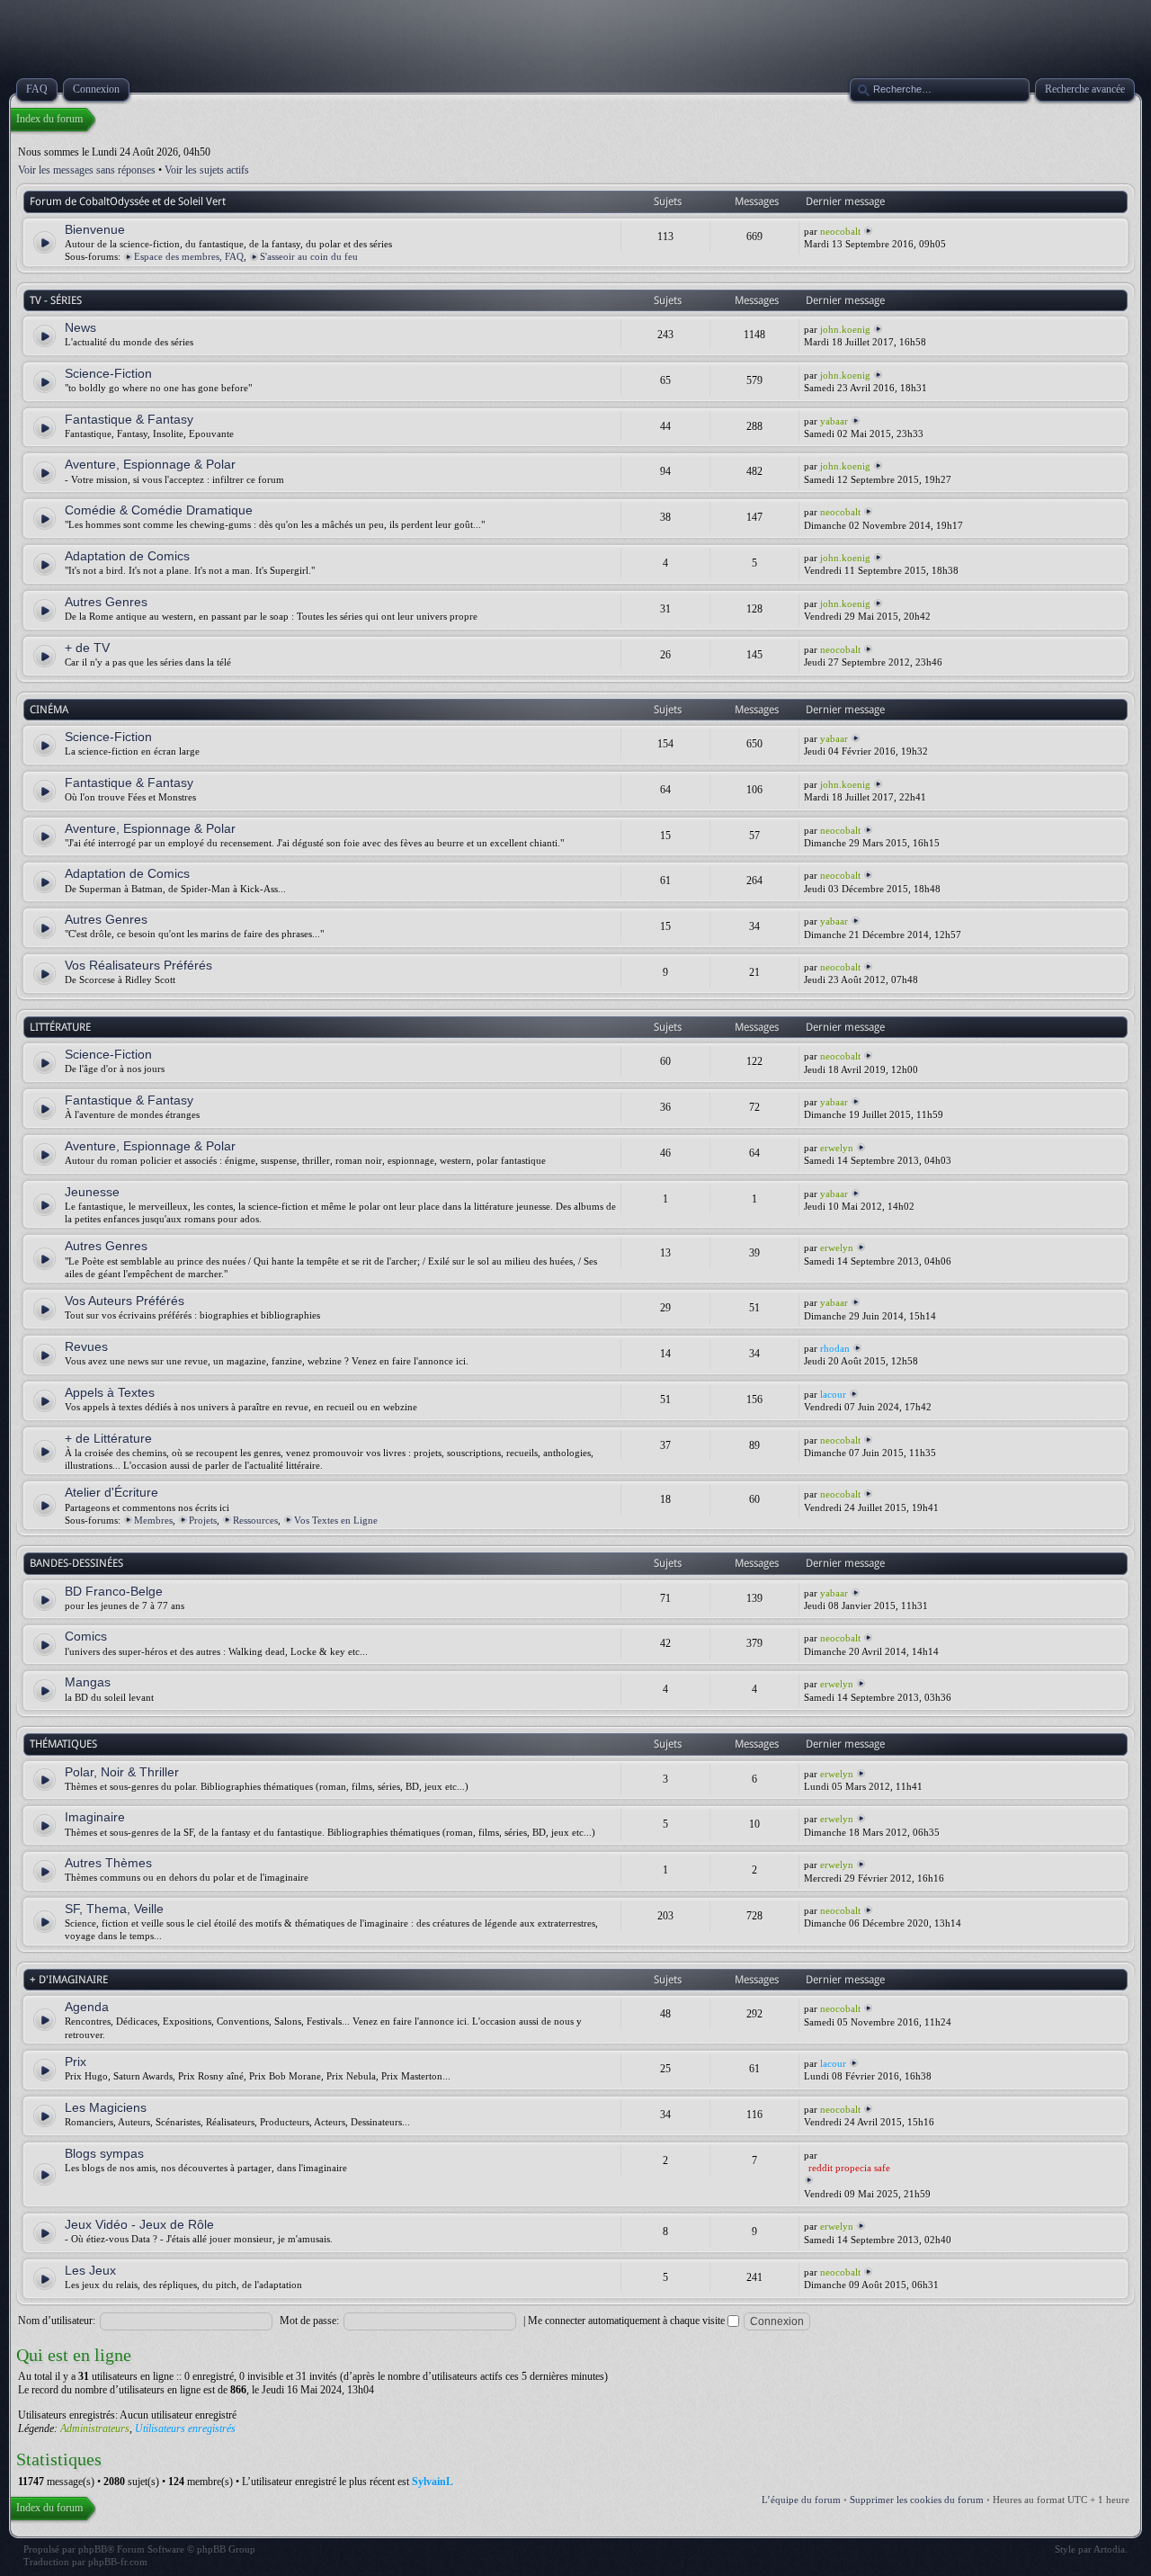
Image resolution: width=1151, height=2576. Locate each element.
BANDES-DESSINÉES (76, 1563)
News (80, 327)
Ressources (255, 1520)
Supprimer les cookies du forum (917, 2500)
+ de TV (87, 648)
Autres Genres (106, 602)
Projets (203, 1520)
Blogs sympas (104, 2153)
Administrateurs (95, 2428)
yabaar (834, 421)
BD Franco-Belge (114, 1591)
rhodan (835, 1348)
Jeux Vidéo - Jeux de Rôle (139, 2224)
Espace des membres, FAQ (189, 256)
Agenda (87, 2007)
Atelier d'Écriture (112, 1492)
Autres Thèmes (108, 1863)
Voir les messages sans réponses (87, 170)
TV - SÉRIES (56, 300)
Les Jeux (90, 2270)
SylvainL (433, 2482)
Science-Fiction (108, 373)
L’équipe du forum (801, 2500)
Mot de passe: (309, 2321)
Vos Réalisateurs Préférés (138, 965)
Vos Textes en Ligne (336, 1520)
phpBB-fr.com (118, 2562)
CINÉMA (49, 710)
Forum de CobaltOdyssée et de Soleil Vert (128, 201)
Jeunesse (92, 1192)
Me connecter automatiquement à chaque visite (628, 2321)
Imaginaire (95, 1817)
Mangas (88, 1682)
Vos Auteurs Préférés (125, 1301)
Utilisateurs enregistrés (185, 2428)
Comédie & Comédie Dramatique (159, 510)
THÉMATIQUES (63, 1744)
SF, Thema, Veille (114, 1909)
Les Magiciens (106, 2107)
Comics (86, 1636)
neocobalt (840, 231)
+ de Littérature (108, 1438)
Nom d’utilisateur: (57, 2321)
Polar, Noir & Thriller (122, 1772)
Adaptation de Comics (127, 556)
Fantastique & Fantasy (129, 419)
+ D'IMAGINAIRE (69, 1980)
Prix (76, 2062)
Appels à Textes (110, 1392)
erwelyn (837, 1148)
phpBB (93, 2549)
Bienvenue (95, 229)
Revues (86, 1346)
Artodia (1109, 2549)
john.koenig (845, 329)
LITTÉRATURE (60, 1027)
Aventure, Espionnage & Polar (150, 464)
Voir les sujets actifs (207, 170)
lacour (833, 1394)
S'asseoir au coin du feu (309, 256)
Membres (153, 1520)
